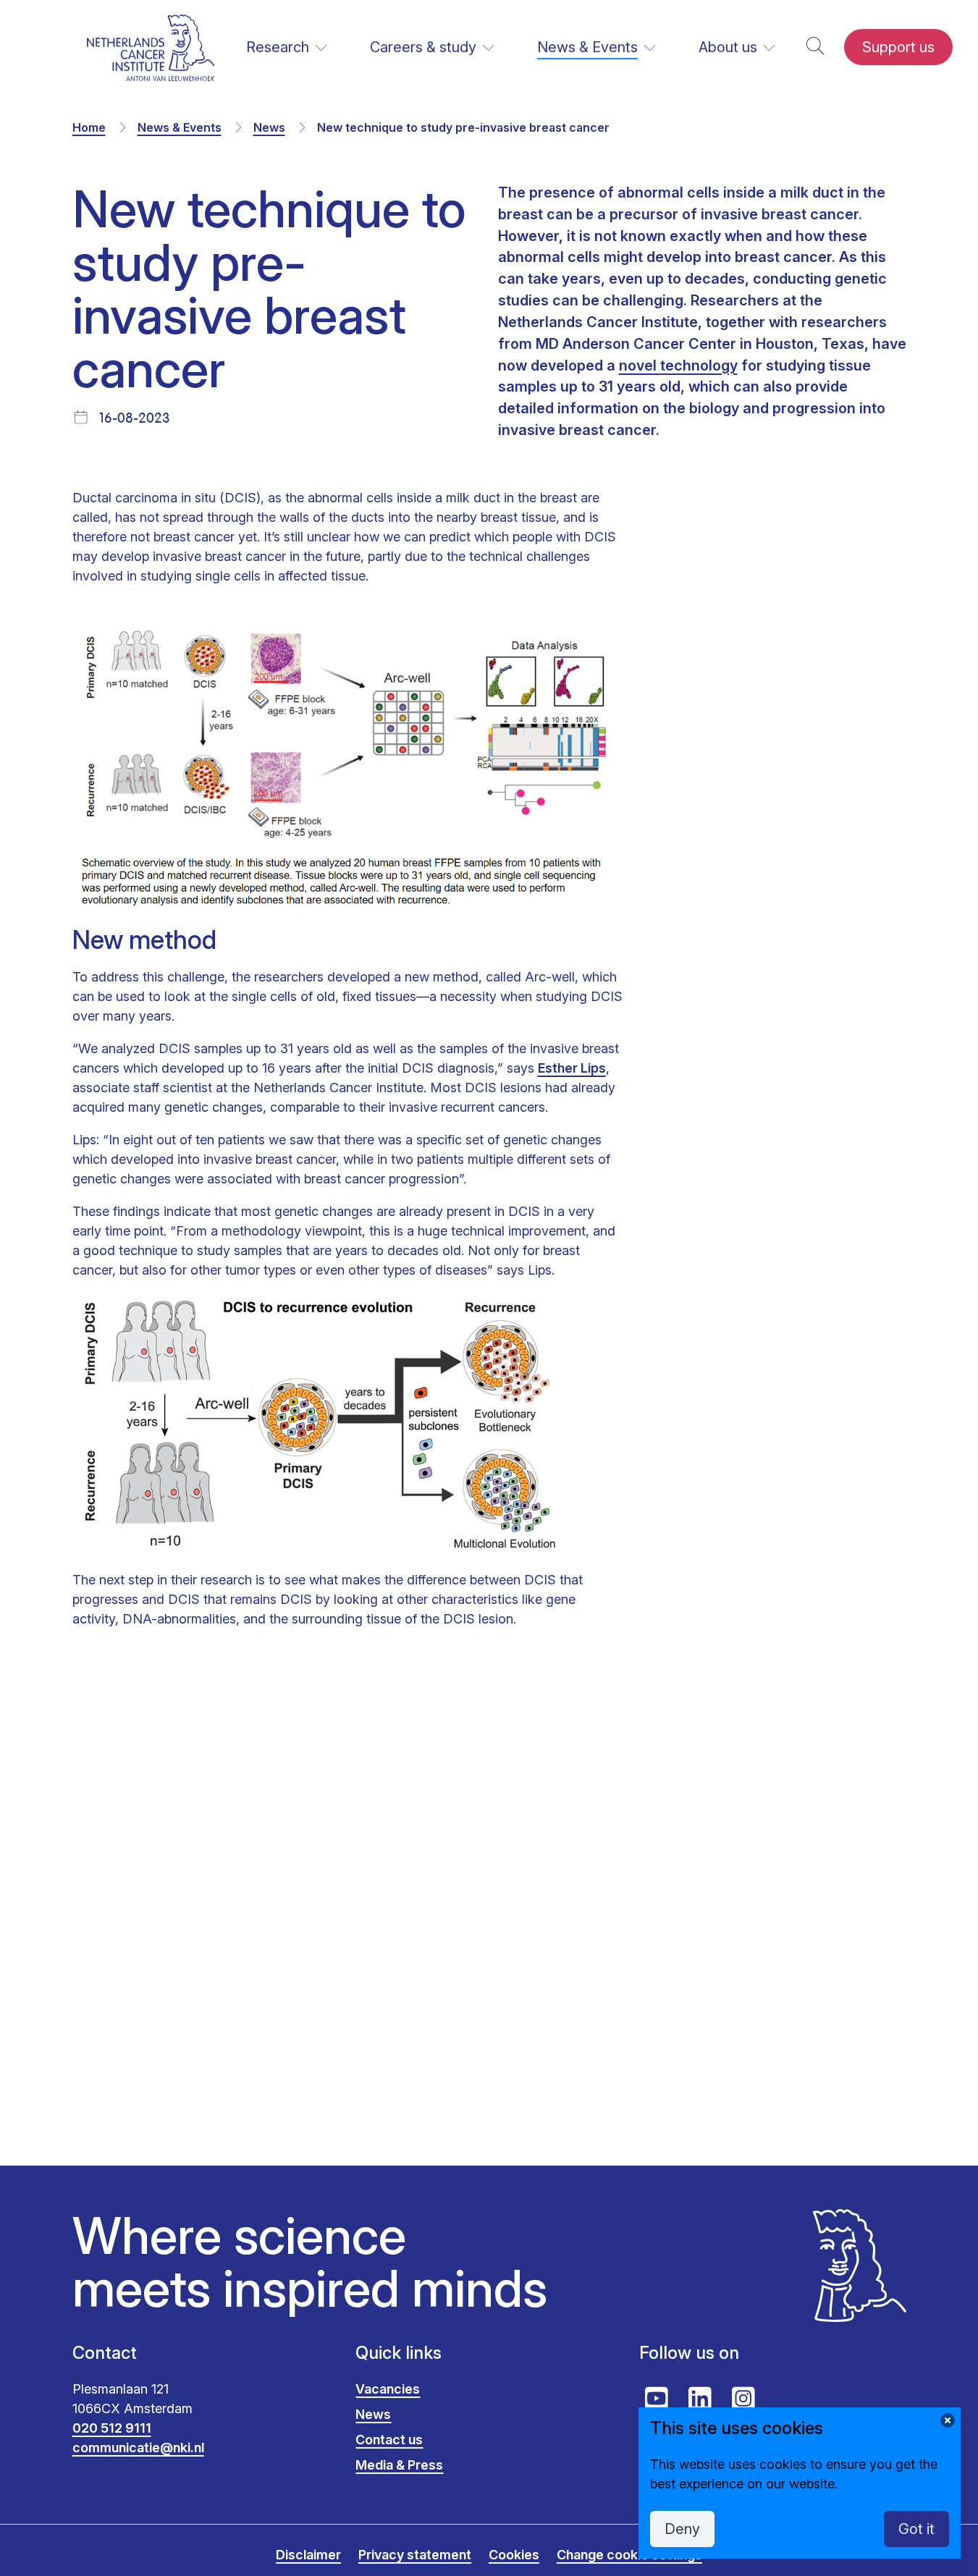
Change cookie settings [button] (629, 2555)
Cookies (514, 2555)
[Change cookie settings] (948, 2420)
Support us (898, 47)
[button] (815, 47)
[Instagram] (743, 2399)
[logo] (151, 47)
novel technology (678, 366)
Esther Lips (572, 1067)
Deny (682, 2529)
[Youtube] (657, 2399)
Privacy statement (415, 2555)
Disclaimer (308, 2555)
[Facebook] (446, 1864)
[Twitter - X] (489, 1864)
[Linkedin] (533, 1864)
